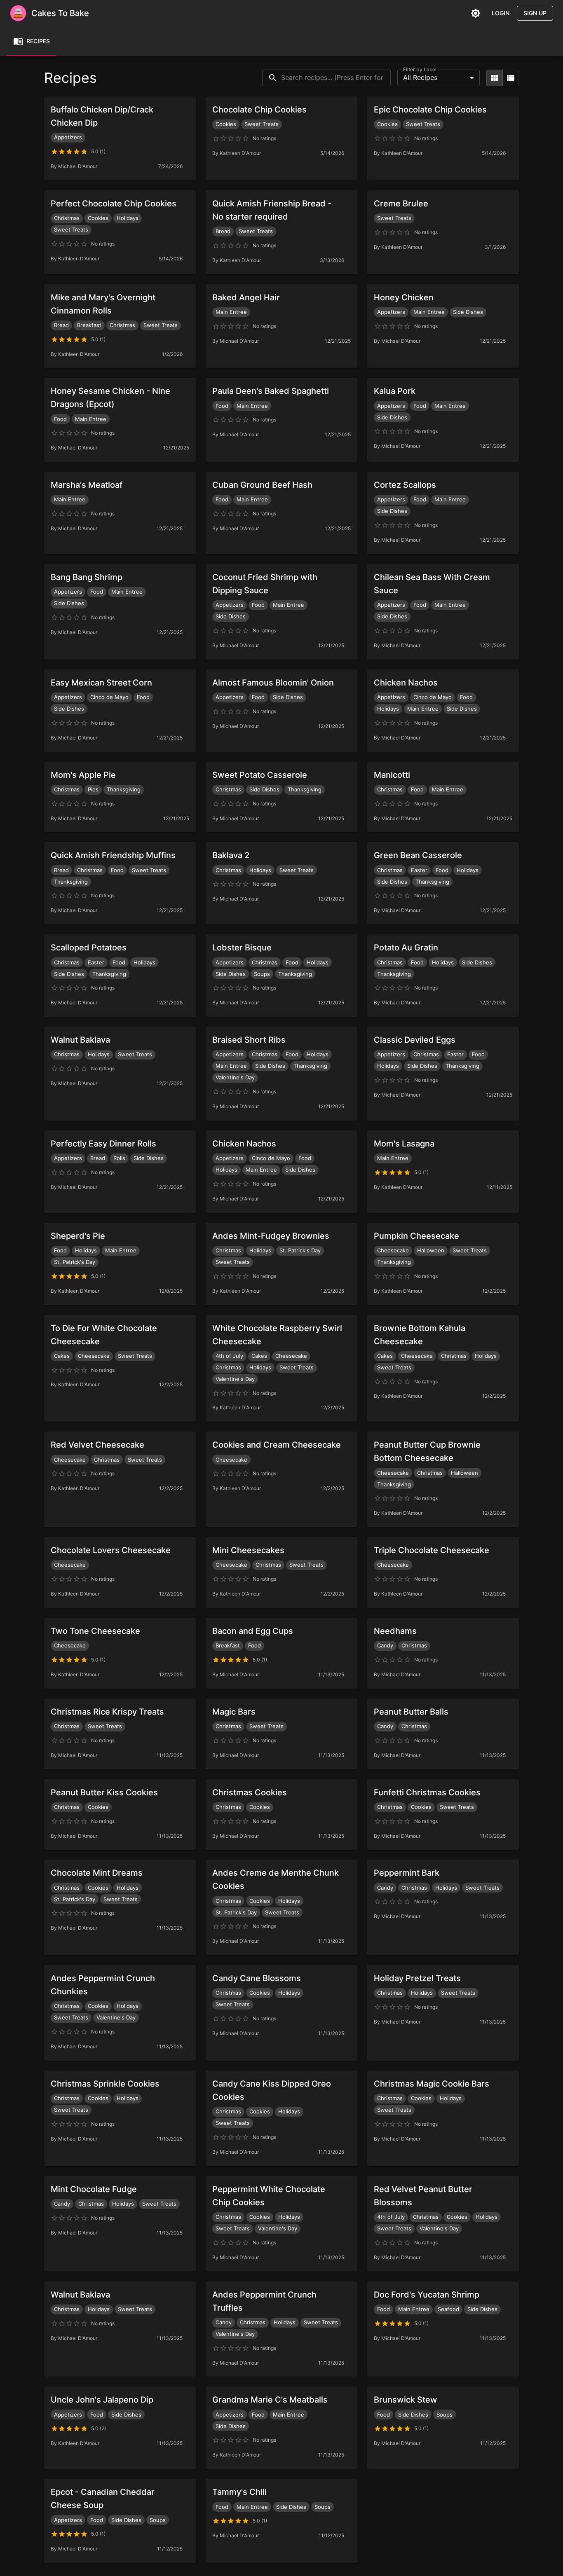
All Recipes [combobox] (420, 77)
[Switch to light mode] (476, 13)
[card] (495, 78)
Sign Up (535, 13)
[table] (511, 78)
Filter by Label (420, 69)
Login (501, 13)
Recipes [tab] (38, 41)
